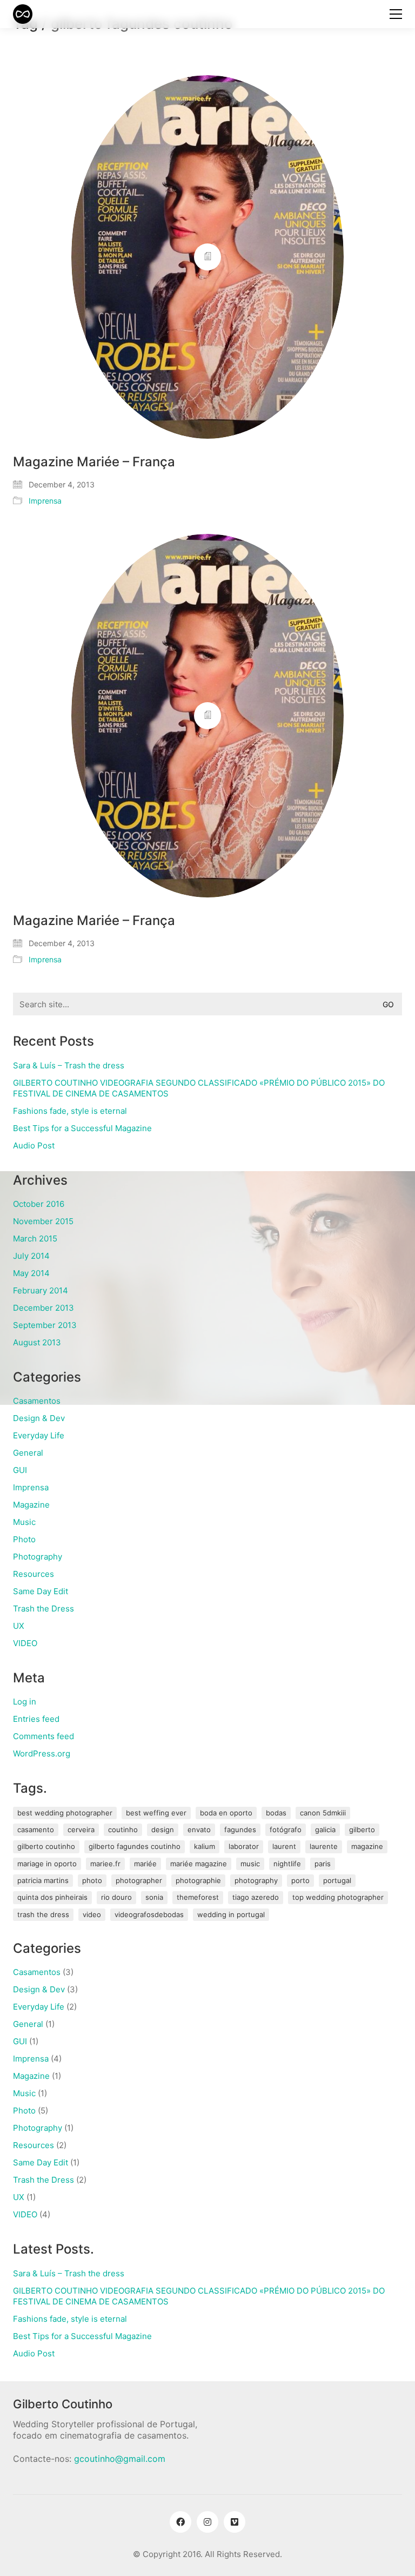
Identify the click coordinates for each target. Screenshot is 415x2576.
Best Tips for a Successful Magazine (82, 1128)
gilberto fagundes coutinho (135, 1846)
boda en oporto (226, 1813)
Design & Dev (39, 1418)
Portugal (337, 1880)
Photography (38, 1557)
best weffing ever (156, 1813)
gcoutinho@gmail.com (120, 2459)
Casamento (36, 1829)
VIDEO (25, 1643)
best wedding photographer (65, 1813)
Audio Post (34, 1145)
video (92, 1914)
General (28, 1453)
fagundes (240, 1829)
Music (24, 1522)
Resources (34, 1574)
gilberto (362, 1829)
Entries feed (36, 1719)
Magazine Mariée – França (94, 462)
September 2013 (45, 1325)
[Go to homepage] (23, 14)
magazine (367, 1846)
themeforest (198, 1897)
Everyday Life (39, 1435)
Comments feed (43, 1736)
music (250, 1864)
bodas (276, 1813)
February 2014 (41, 1290)
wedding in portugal (231, 1914)
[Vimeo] (235, 2522)
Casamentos (37, 1401)
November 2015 (43, 1221)
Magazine (31, 1505)
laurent (284, 1846)
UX (19, 1626)
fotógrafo (286, 1829)
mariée (145, 1864)
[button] (396, 14)
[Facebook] (180, 2522)
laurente (324, 1846)
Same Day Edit (41, 1591)
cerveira (81, 1829)
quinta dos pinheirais (52, 1897)
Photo (24, 1539)
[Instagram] (207, 2522)
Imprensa (45, 501)
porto (300, 1880)
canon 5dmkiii (323, 1813)
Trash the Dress (43, 1609)
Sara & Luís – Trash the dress (69, 1065)
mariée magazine (199, 1864)
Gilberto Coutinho (46, 1846)
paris (323, 1864)
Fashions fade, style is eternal (70, 1111)
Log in (25, 1702)
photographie (198, 1880)
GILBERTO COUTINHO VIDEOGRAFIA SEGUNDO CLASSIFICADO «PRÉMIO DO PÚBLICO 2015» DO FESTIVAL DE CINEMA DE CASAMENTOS (199, 1088)
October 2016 (39, 1204)
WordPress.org (42, 1753)
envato (199, 1829)
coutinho (123, 1829)
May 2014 (31, 1273)
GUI (20, 1470)
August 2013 (37, 1342)
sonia (154, 1897)
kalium (205, 1846)
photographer (139, 1880)
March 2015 (35, 1239)
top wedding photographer (338, 1897)
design (163, 1829)
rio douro (116, 1897)
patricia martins (43, 1880)
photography (256, 1880)
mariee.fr (105, 1864)
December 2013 (43, 1308)
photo (92, 1880)
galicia (325, 1829)
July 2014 (31, 1256)
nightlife (287, 1864)
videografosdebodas (149, 1914)
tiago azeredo (256, 1897)
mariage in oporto (47, 1864)
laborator (244, 1846)
